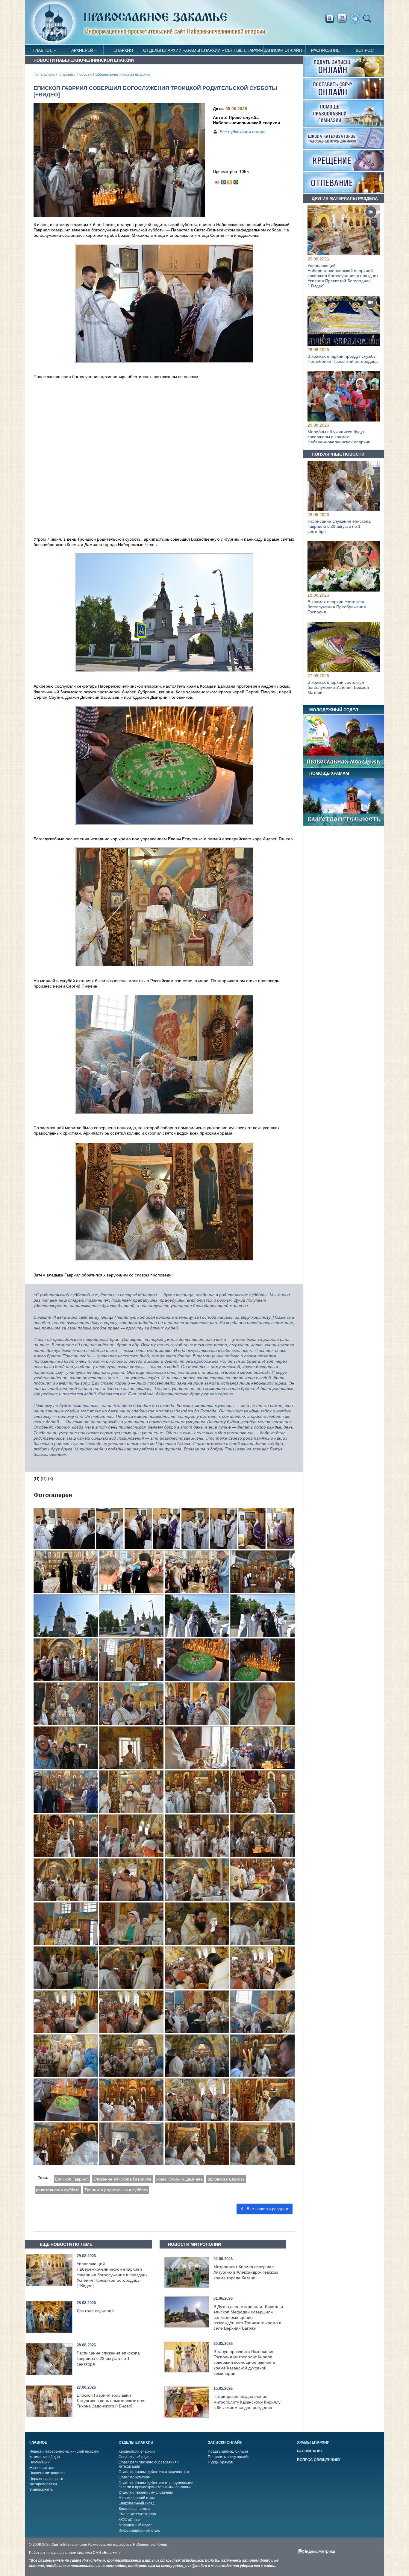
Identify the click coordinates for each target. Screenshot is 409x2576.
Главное (43, 50)
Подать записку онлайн (228, 2451)
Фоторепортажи (43, 2484)
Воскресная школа (134, 2509)
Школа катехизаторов (137, 2514)
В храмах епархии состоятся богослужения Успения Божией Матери (338, 688)
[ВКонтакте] (224, 181)
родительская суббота (58, 2190)
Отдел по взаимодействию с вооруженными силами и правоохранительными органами (156, 2485)
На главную (44, 75)
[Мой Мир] (236, 181)
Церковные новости (46, 2479)
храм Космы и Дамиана (179, 2179)
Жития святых (41, 2468)
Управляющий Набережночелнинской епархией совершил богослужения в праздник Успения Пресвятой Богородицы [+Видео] (112, 2275)
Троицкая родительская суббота (116, 2190)
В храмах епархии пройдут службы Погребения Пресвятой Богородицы (343, 359)
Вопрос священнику (365, 52)
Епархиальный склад (137, 2503)
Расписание (325, 50)
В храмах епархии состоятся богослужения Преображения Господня (337, 607)
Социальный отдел (135, 2457)
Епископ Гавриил (72, 2179)
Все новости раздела (267, 2209)
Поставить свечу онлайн (229, 2457)
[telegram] (357, 19)
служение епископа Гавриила (122, 2179)
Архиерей (82, 50)
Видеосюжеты (41, 2489)
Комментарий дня (45, 2457)
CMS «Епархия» (107, 2553)
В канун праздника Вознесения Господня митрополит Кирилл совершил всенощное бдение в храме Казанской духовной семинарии (244, 2362)
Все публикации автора (243, 132)
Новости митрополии (47, 2473)
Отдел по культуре (134, 2477)
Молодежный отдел (135, 2525)
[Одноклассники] (230, 181)
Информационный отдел (140, 2530)
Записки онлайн (283, 50)
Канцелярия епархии (137, 2451)
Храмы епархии (203, 50)
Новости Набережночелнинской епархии (113, 75)
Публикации (40, 2462)
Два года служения (95, 2311)
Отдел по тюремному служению (146, 2492)
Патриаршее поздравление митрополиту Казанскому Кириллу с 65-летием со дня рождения (247, 2402)
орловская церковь (226, 2179)
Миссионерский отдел (137, 2498)
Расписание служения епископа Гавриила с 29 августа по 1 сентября (108, 2358)
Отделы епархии (162, 50)
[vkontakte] (330, 19)
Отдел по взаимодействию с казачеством (154, 2472)
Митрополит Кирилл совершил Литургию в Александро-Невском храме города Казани (246, 2272)
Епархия (123, 50)
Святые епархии (244, 50)
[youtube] (344, 19)
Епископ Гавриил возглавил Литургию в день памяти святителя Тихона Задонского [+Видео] (111, 2401)
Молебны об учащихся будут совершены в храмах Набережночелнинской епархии (339, 437)
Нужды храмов (220, 2462)
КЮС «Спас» (130, 2520)
